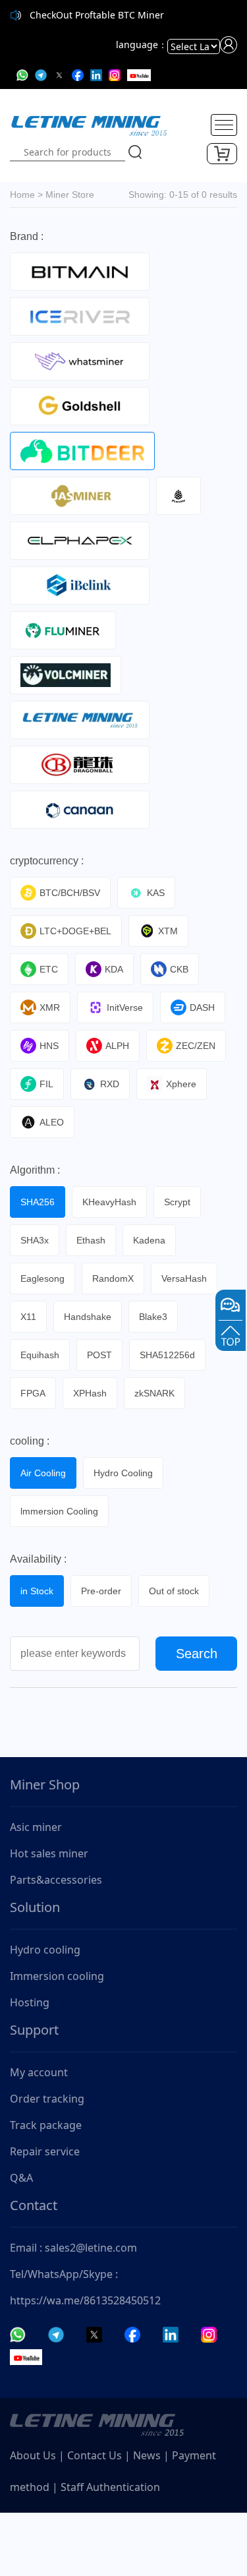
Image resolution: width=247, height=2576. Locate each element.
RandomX (113, 1278)
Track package (46, 2125)
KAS (156, 893)
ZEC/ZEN (196, 1046)
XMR (50, 1007)
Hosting (30, 2002)
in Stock (37, 1591)
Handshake (88, 1317)
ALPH (117, 1046)
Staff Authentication (110, 2487)
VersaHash (184, 1278)
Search (197, 1654)
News (147, 2455)
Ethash (91, 1240)
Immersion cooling (57, 1976)
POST (99, 1355)
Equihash (40, 1355)
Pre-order (101, 1591)
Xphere (181, 1084)
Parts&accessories (56, 1880)
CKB (179, 969)
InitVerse (125, 1007)
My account (39, 2072)
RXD (110, 1084)
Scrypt (177, 1202)
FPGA (33, 1393)
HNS (49, 1046)
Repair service (45, 2151)
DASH (202, 1007)
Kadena (149, 1240)
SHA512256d (167, 1355)
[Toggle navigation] (224, 125)
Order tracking (47, 2099)
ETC (49, 969)
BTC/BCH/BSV (70, 893)
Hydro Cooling (123, 1473)
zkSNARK (154, 1393)
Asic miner (36, 1827)
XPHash (90, 1393)
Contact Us (95, 2455)
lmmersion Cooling (59, 1511)
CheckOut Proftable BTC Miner (97, 15)
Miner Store (70, 195)
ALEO (52, 1122)
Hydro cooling (45, 1950)
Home (22, 195)
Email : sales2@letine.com (73, 2248)
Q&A (21, 2178)
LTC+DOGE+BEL (75, 931)
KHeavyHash (109, 1202)
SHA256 (38, 1202)
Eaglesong (42, 1278)
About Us (33, 2455)
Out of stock (174, 1591)
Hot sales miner (49, 1853)
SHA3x (35, 1240)
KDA (114, 969)
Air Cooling (43, 1473)
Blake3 (153, 1317)
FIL (46, 1084)
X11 (28, 1317)
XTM (168, 931)
